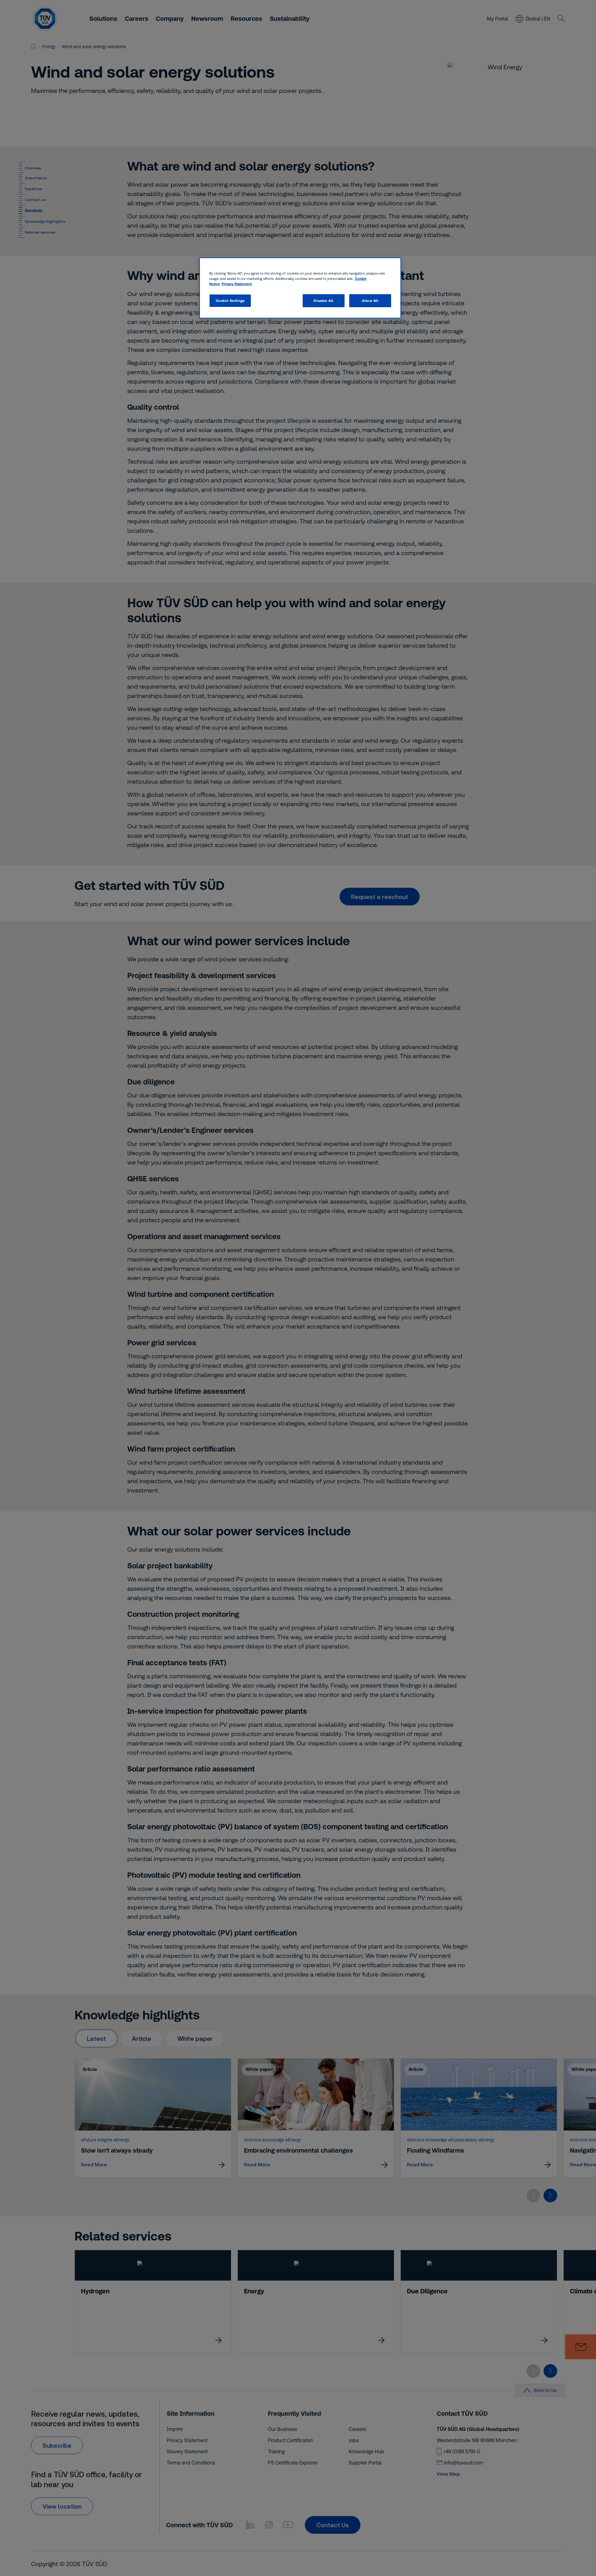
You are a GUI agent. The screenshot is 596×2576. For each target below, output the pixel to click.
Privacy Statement (237, 284)
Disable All (323, 301)
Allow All (370, 301)
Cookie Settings (230, 301)
